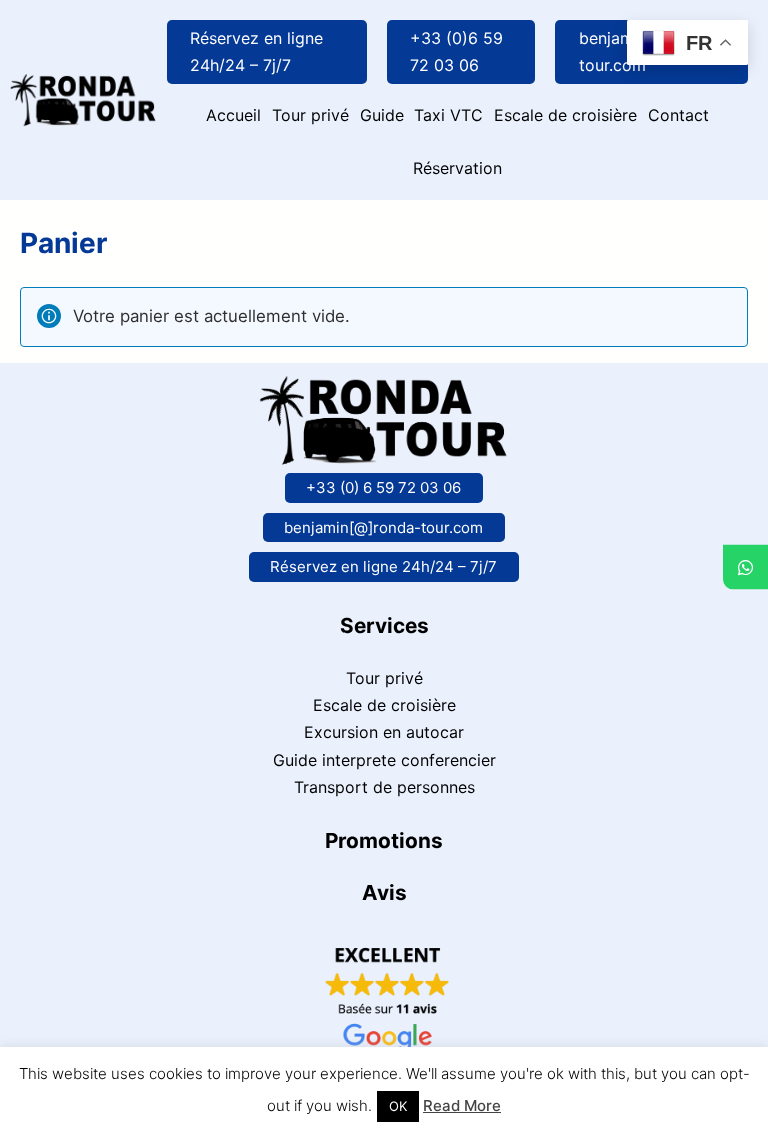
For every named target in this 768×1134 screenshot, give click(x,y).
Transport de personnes (384, 787)
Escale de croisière (384, 705)
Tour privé (384, 678)
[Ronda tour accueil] (83, 88)
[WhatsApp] (745, 567)
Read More (462, 1105)
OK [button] (398, 1106)
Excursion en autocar (384, 732)
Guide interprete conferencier (384, 760)
